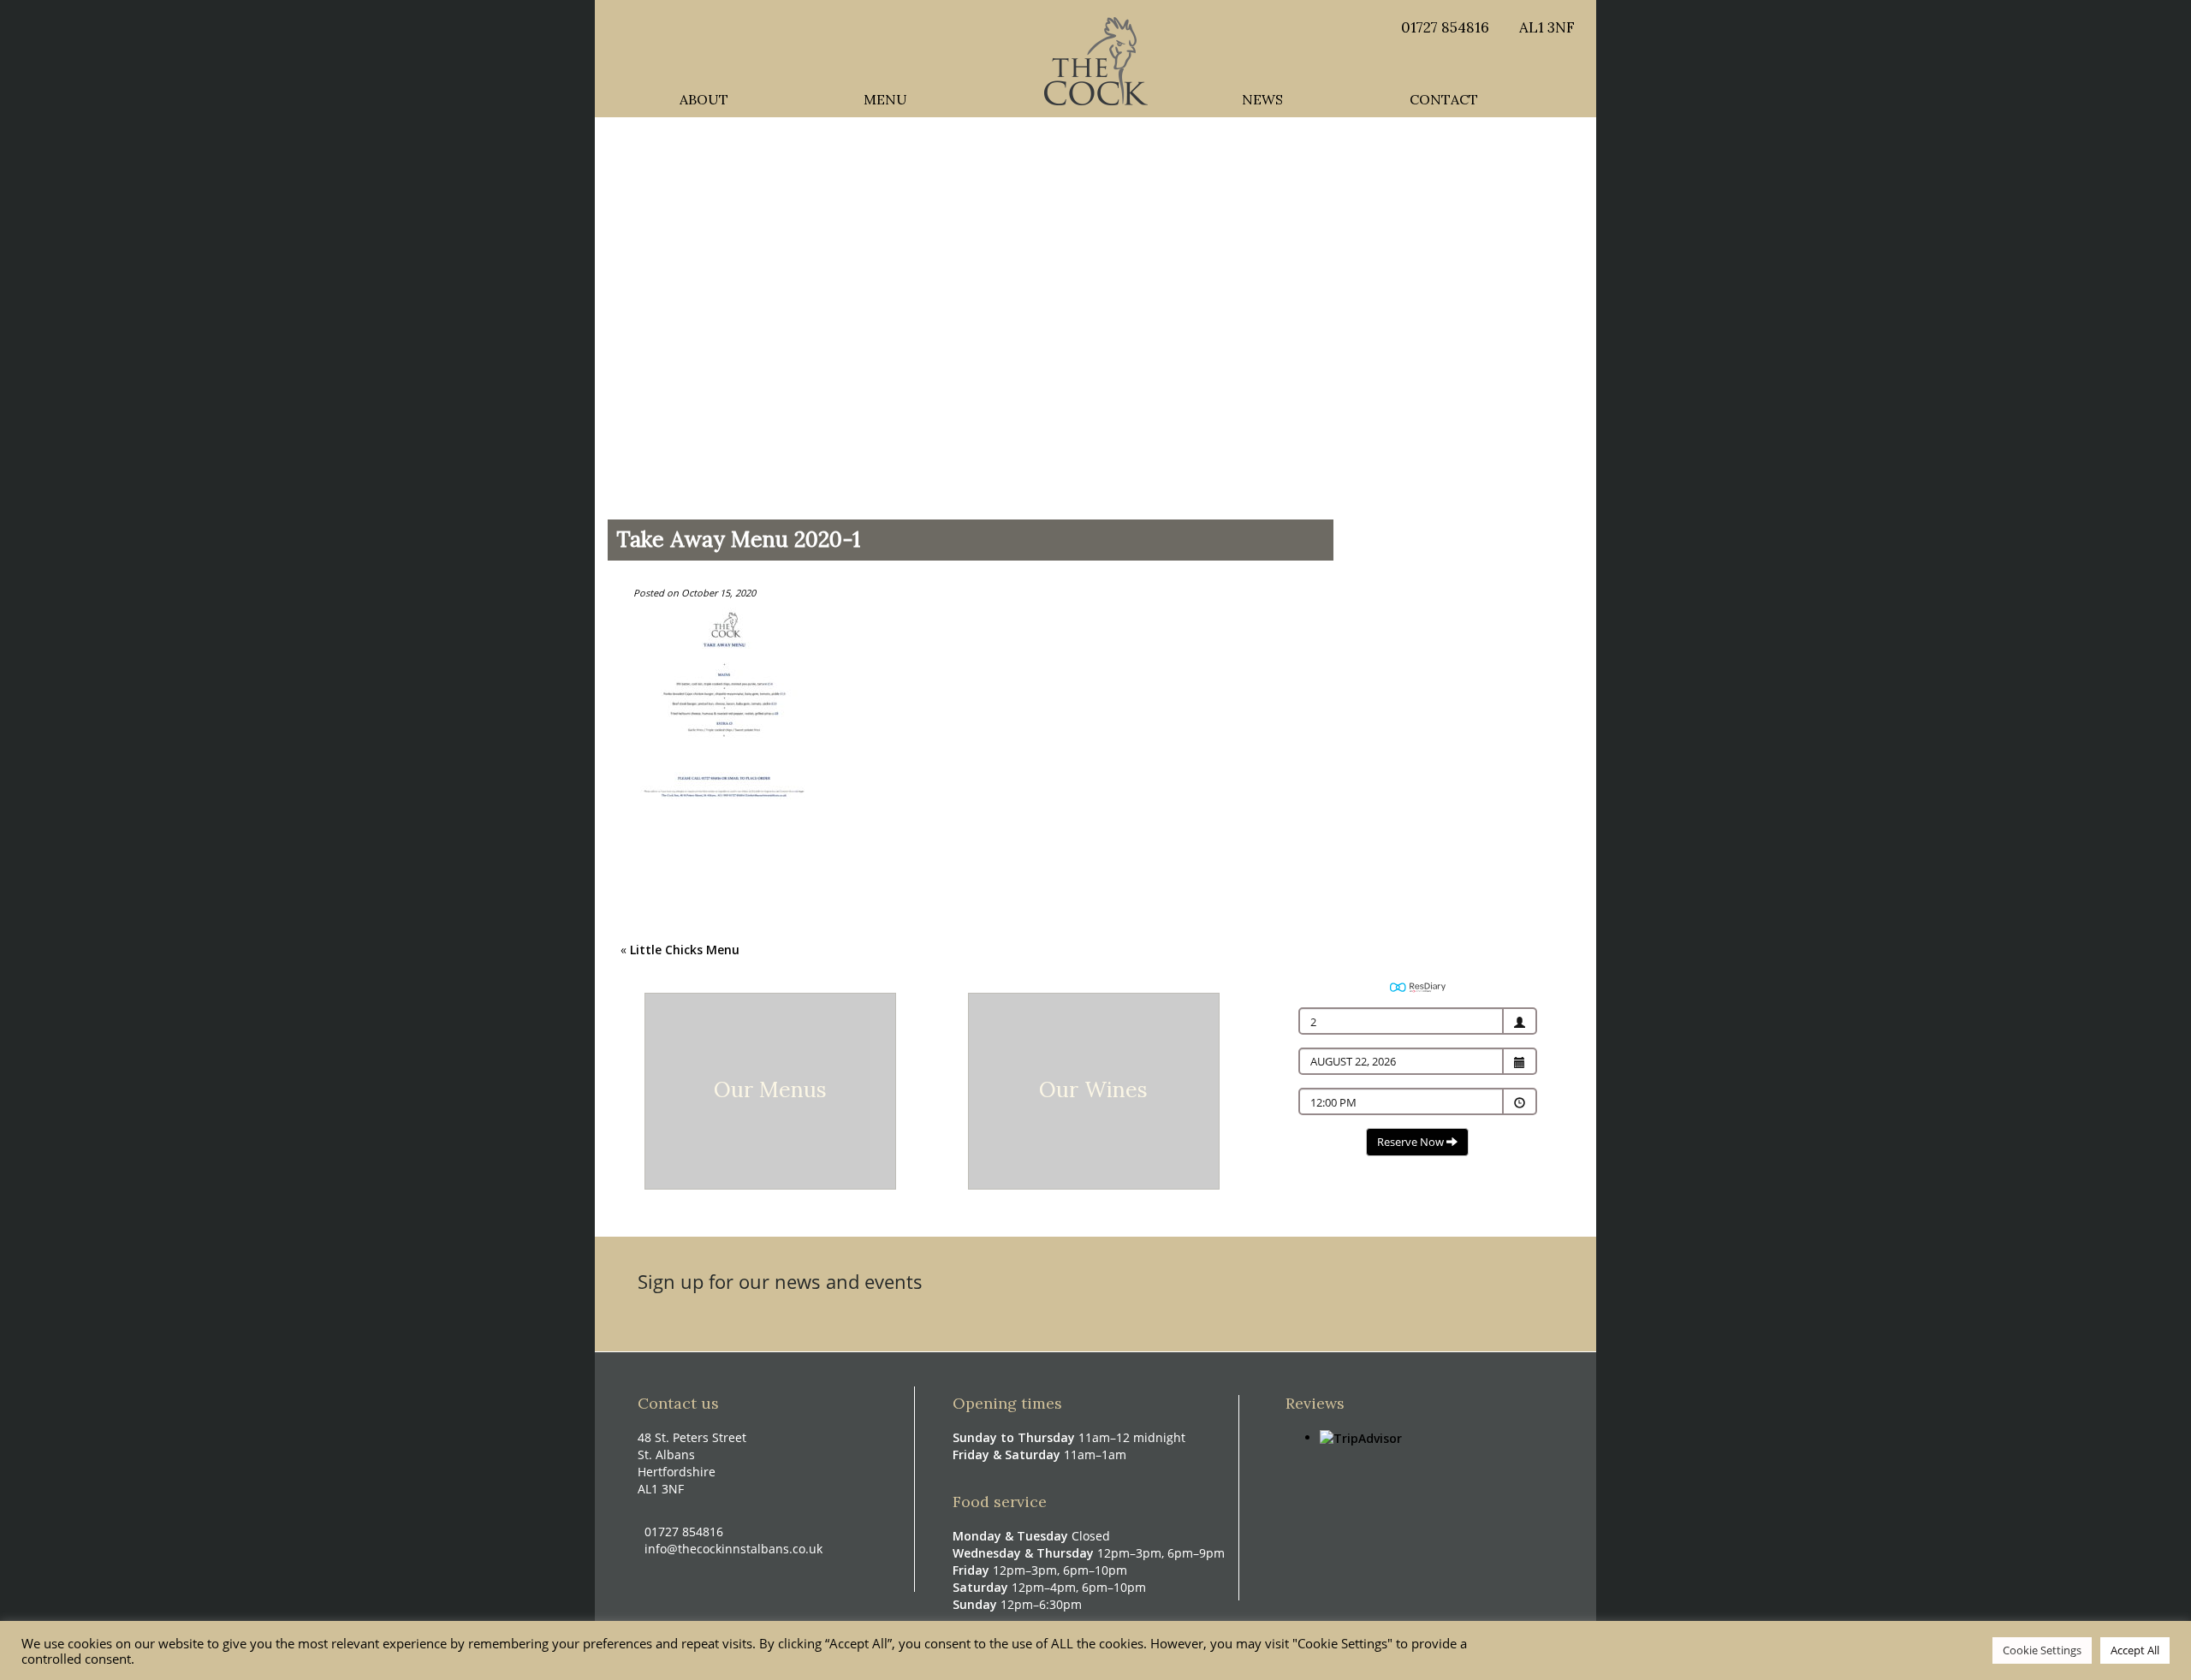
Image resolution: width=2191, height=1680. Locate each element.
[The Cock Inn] (1096, 59)
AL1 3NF (1547, 27)
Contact (1444, 95)
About (704, 95)
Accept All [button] (2135, 1650)
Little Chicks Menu (685, 950)
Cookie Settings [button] (2042, 1650)
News (1262, 95)
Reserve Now (1412, 1142)
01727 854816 (1445, 27)
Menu (885, 95)
